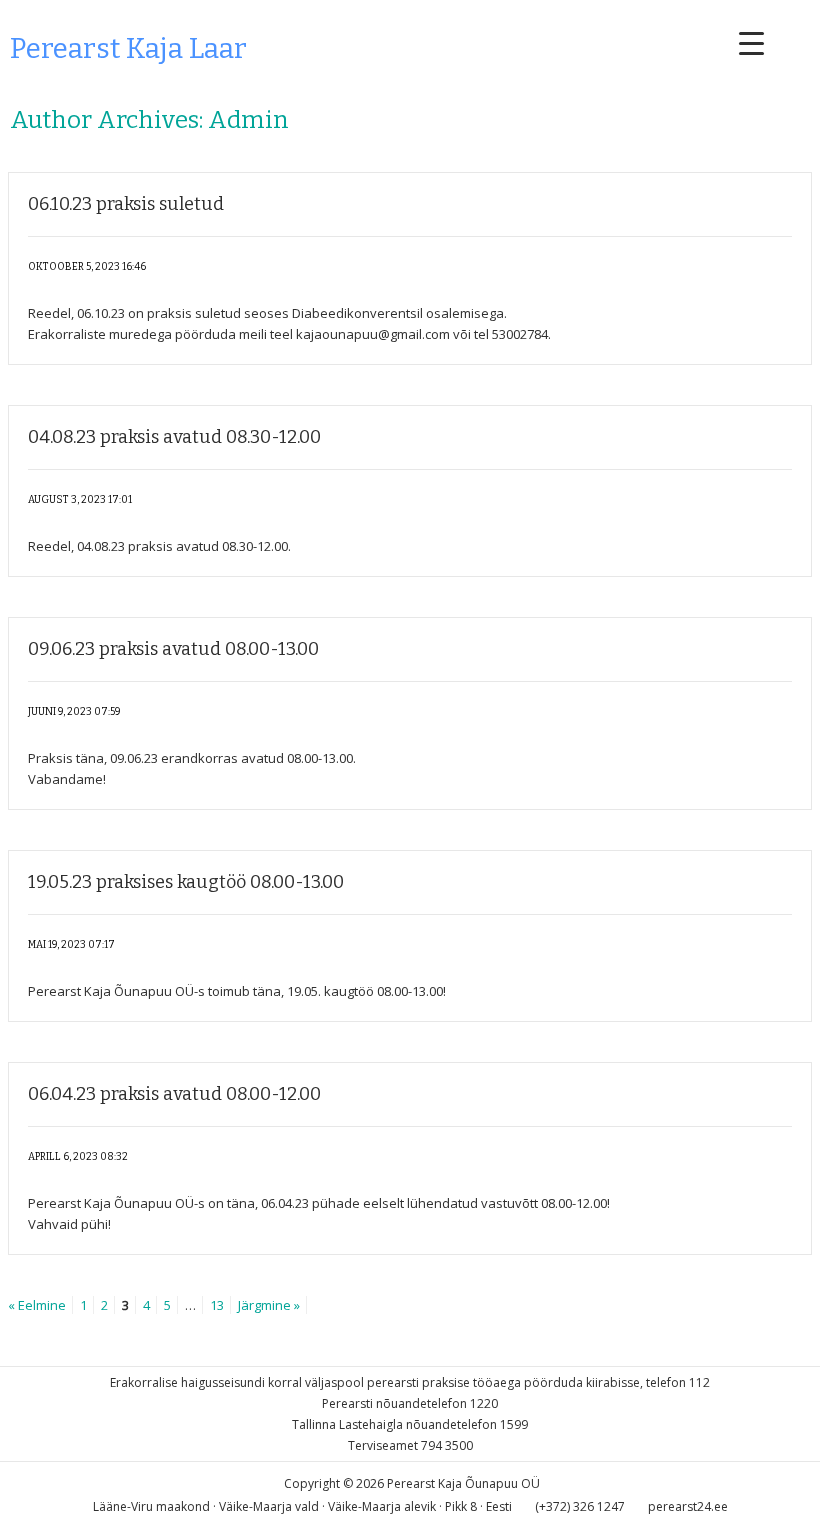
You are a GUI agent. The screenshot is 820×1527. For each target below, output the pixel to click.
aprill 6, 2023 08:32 (78, 1157)
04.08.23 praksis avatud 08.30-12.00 (174, 437)
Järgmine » (269, 1305)
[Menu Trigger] (751, 42)
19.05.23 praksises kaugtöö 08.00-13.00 (186, 882)
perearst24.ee (688, 1506)
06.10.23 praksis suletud (126, 204)
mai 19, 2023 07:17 (71, 945)
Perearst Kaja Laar (128, 48)
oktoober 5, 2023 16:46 (87, 267)
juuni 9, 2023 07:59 (74, 712)
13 (217, 1305)
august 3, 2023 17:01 (80, 500)
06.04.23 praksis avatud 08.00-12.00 (174, 1094)
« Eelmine (37, 1305)
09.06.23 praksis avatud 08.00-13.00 (173, 649)
